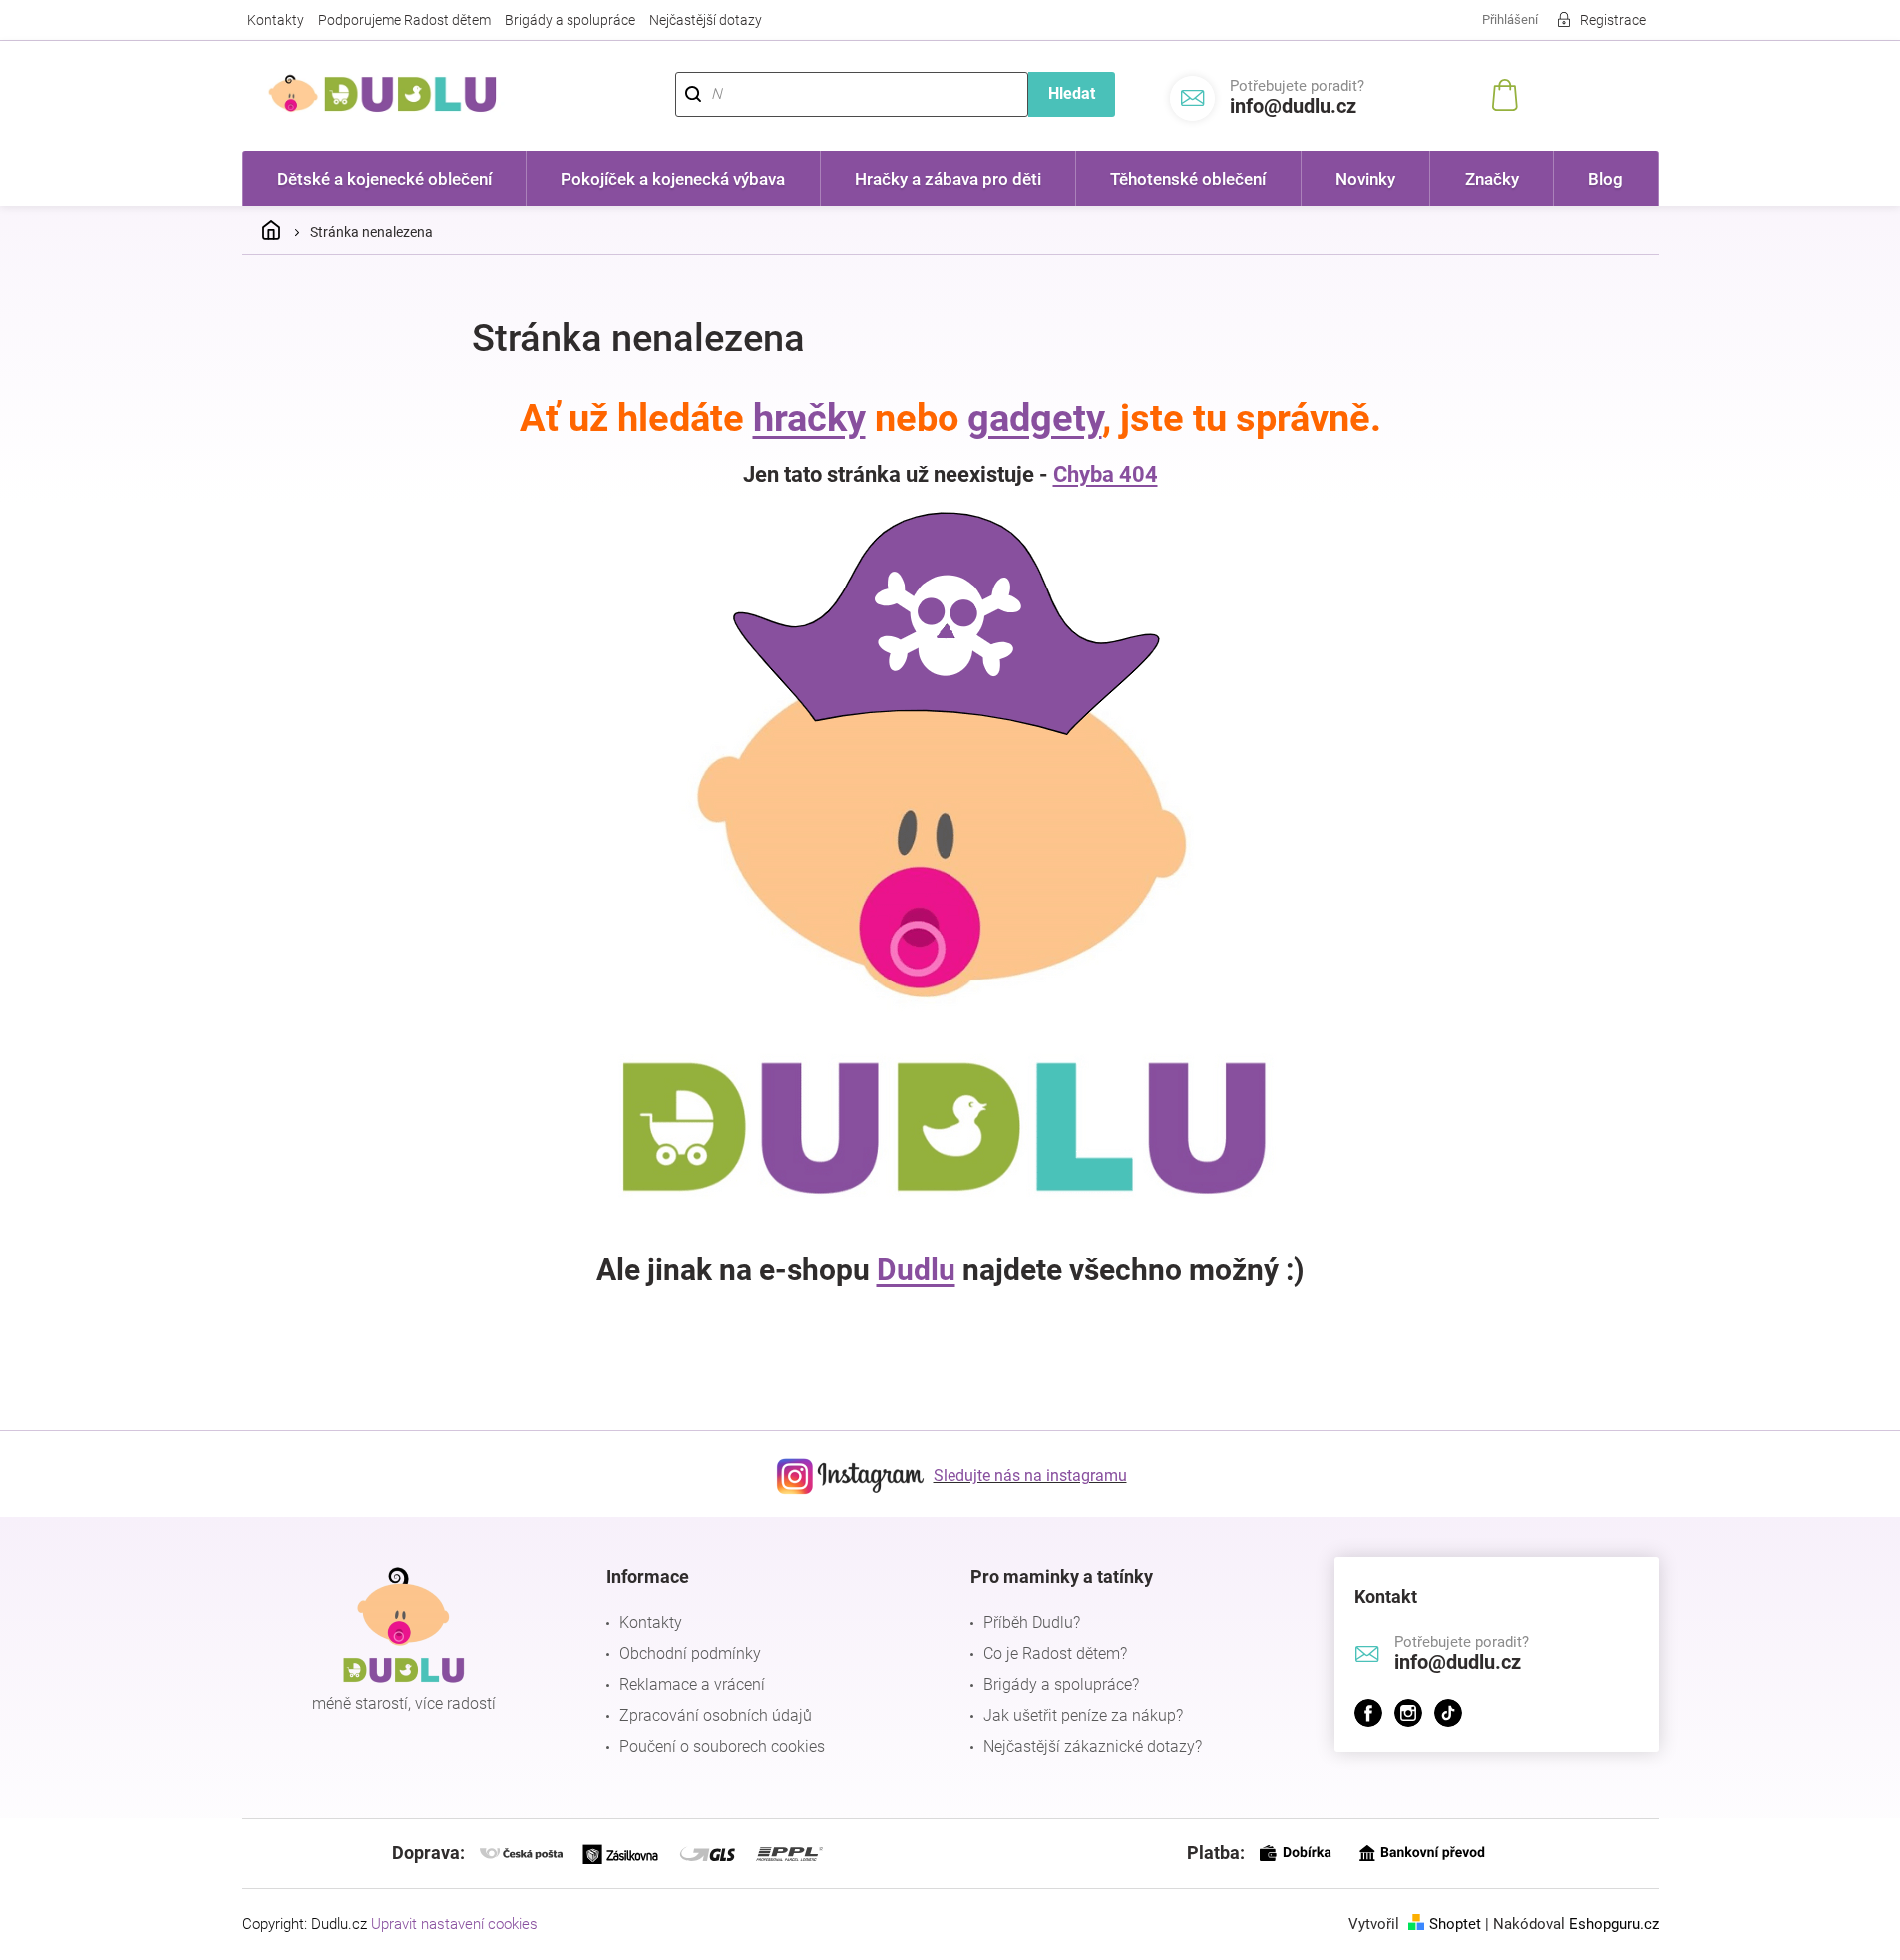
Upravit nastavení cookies (454, 1924)
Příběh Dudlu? (1032, 1622)
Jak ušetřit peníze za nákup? (1083, 1715)
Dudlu (916, 1269)
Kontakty (276, 20)
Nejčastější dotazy (706, 20)
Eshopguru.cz (1614, 1924)
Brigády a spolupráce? (1061, 1684)
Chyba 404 (1106, 474)
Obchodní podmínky (690, 1653)
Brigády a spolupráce (570, 20)
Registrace (1613, 20)
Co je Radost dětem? (1055, 1653)
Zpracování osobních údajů (716, 1715)
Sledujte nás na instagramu (1030, 1476)
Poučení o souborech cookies (722, 1746)
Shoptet (1455, 1924)
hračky (809, 418)
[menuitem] (385, 179)
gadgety (1035, 418)
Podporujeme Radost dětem (404, 20)
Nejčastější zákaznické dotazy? (1093, 1746)
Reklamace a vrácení (692, 1684)
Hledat (1072, 93)
